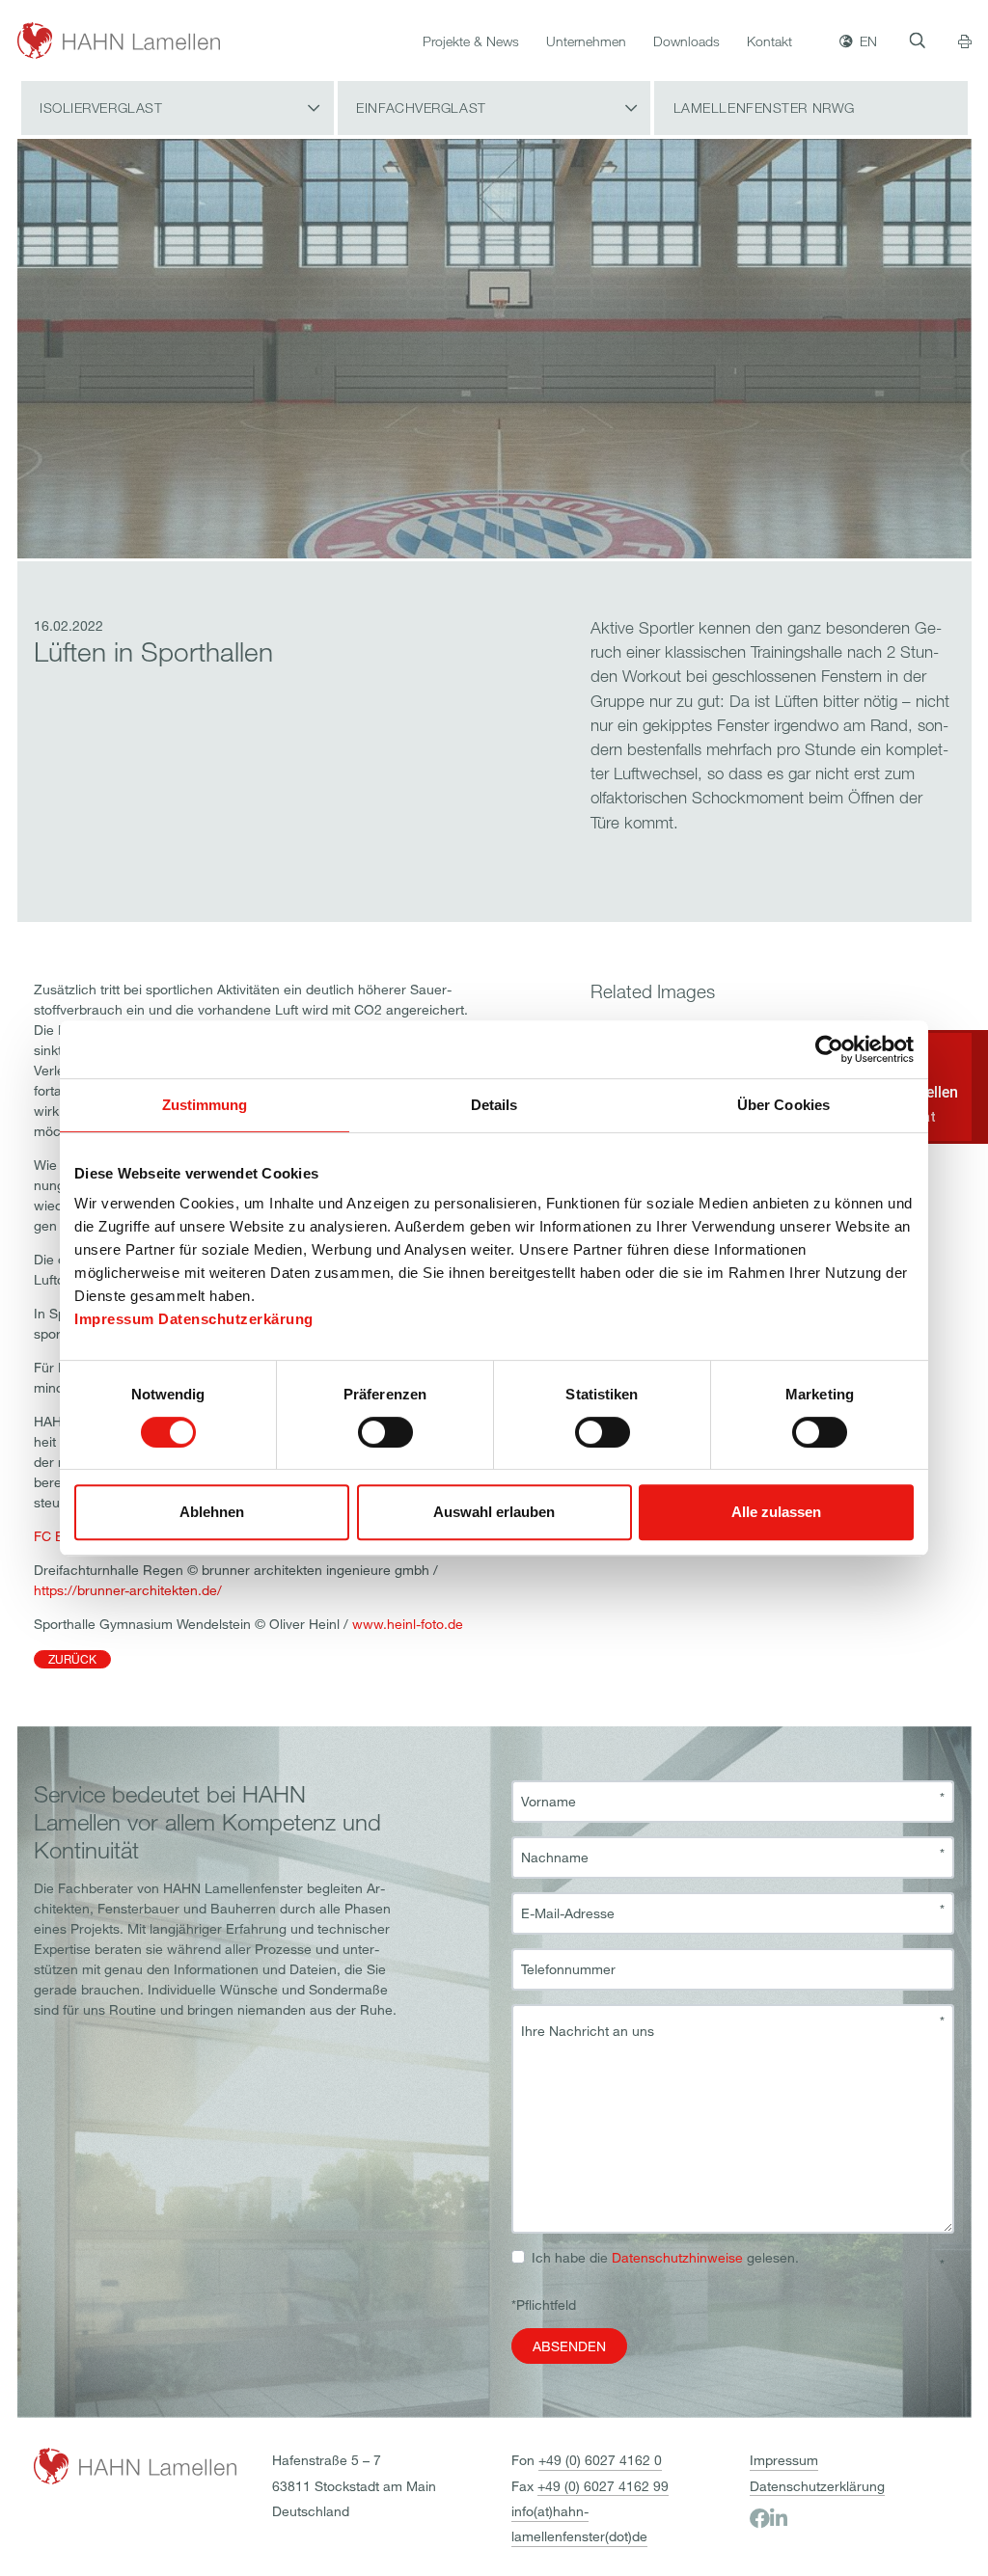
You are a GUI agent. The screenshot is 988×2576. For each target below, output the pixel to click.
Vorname (549, 1802)
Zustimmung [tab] (205, 1105)
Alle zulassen (776, 1512)
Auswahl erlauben (494, 1512)
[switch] (385, 1432)
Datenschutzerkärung (236, 1319)
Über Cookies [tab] (783, 1105)
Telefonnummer (568, 1969)
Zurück (72, 1659)
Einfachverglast (421, 108)
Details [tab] (494, 1105)
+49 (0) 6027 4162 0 (600, 2460)
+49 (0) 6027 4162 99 (603, 2486)
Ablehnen (212, 1512)
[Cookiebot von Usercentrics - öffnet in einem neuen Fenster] (829, 1049)
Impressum (114, 1319)
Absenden (569, 2346)
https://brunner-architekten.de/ (128, 1590)
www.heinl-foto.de (408, 1624)
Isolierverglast (101, 108)
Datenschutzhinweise (677, 2257)
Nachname (555, 1857)
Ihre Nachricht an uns (588, 2031)
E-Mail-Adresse (568, 1913)
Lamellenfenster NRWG (764, 108)
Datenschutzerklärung (817, 2486)
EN (868, 41)
